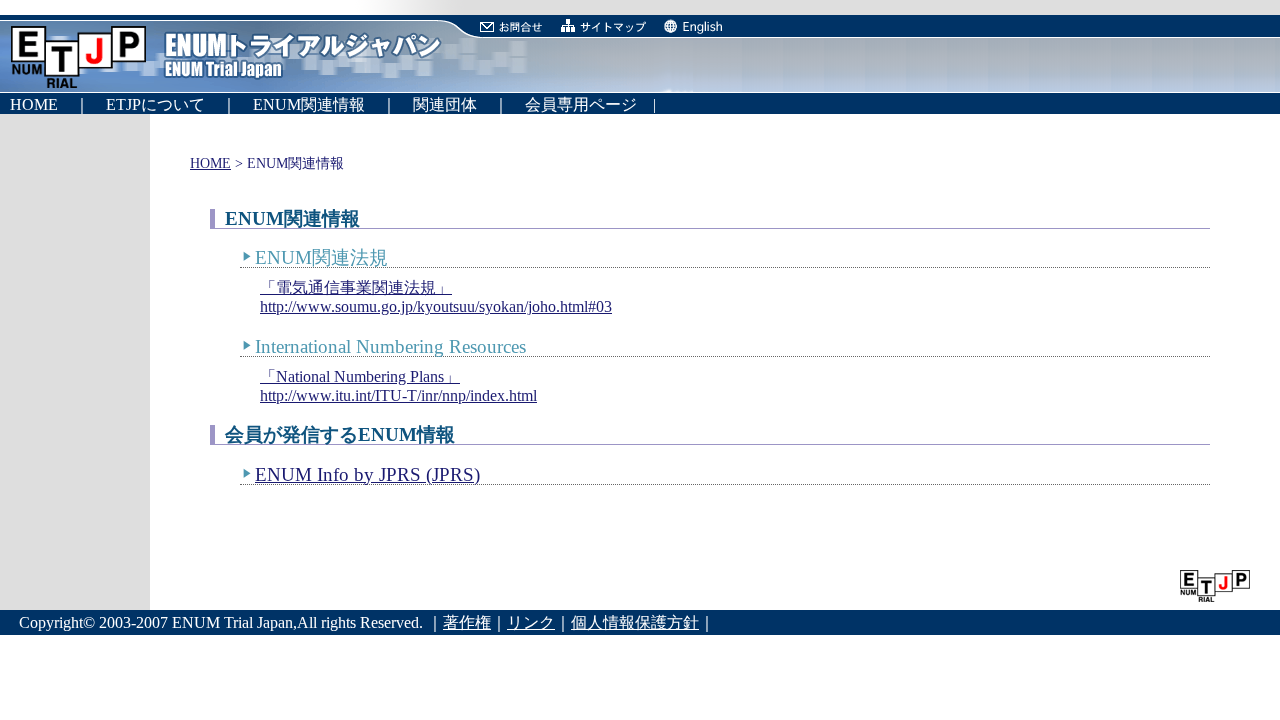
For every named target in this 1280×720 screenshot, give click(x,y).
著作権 (467, 622)
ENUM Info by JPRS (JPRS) (367, 474)
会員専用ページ (573, 104)
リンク (531, 622)
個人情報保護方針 (635, 622)
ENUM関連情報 (317, 104)
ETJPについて (163, 104)
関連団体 (445, 104)
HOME (42, 104)
